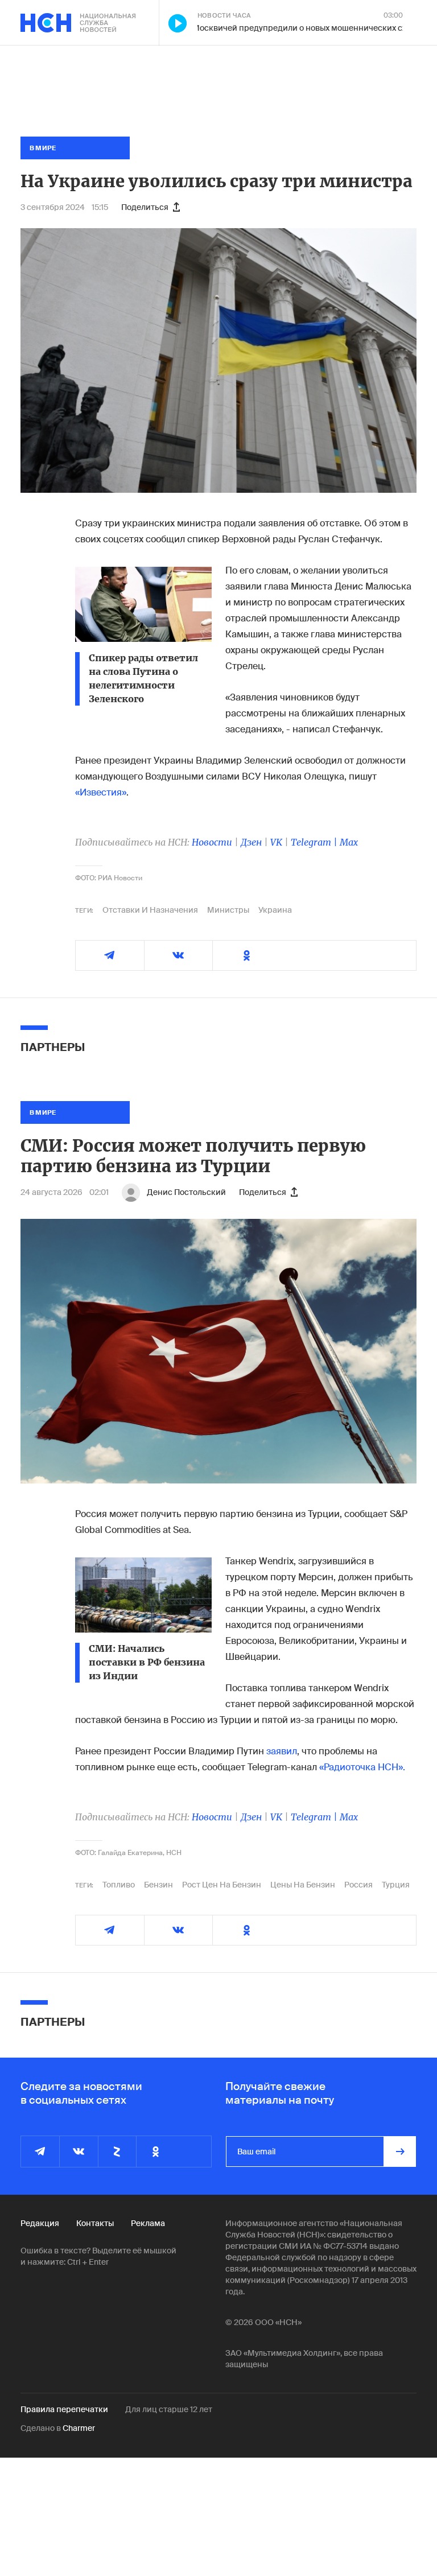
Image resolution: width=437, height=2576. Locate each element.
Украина (275, 910)
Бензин (158, 1885)
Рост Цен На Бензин (222, 1885)
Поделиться (145, 207)
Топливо (119, 1885)
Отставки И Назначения (150, 910)
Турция (396, 1885)
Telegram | (315, 842)
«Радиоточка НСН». (362, 1767)
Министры (228, 910)
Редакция (40, 2223)
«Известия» (101, 792)
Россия (358, 1885)
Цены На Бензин (303, 1885)
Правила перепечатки (64, 2409)
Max (349, 842)
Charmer (79, 2428)
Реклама (148, 2223)
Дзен (251, 842)
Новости (212, 842)
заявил (282, 1751)
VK (276, 842)
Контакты (95, 2223)
